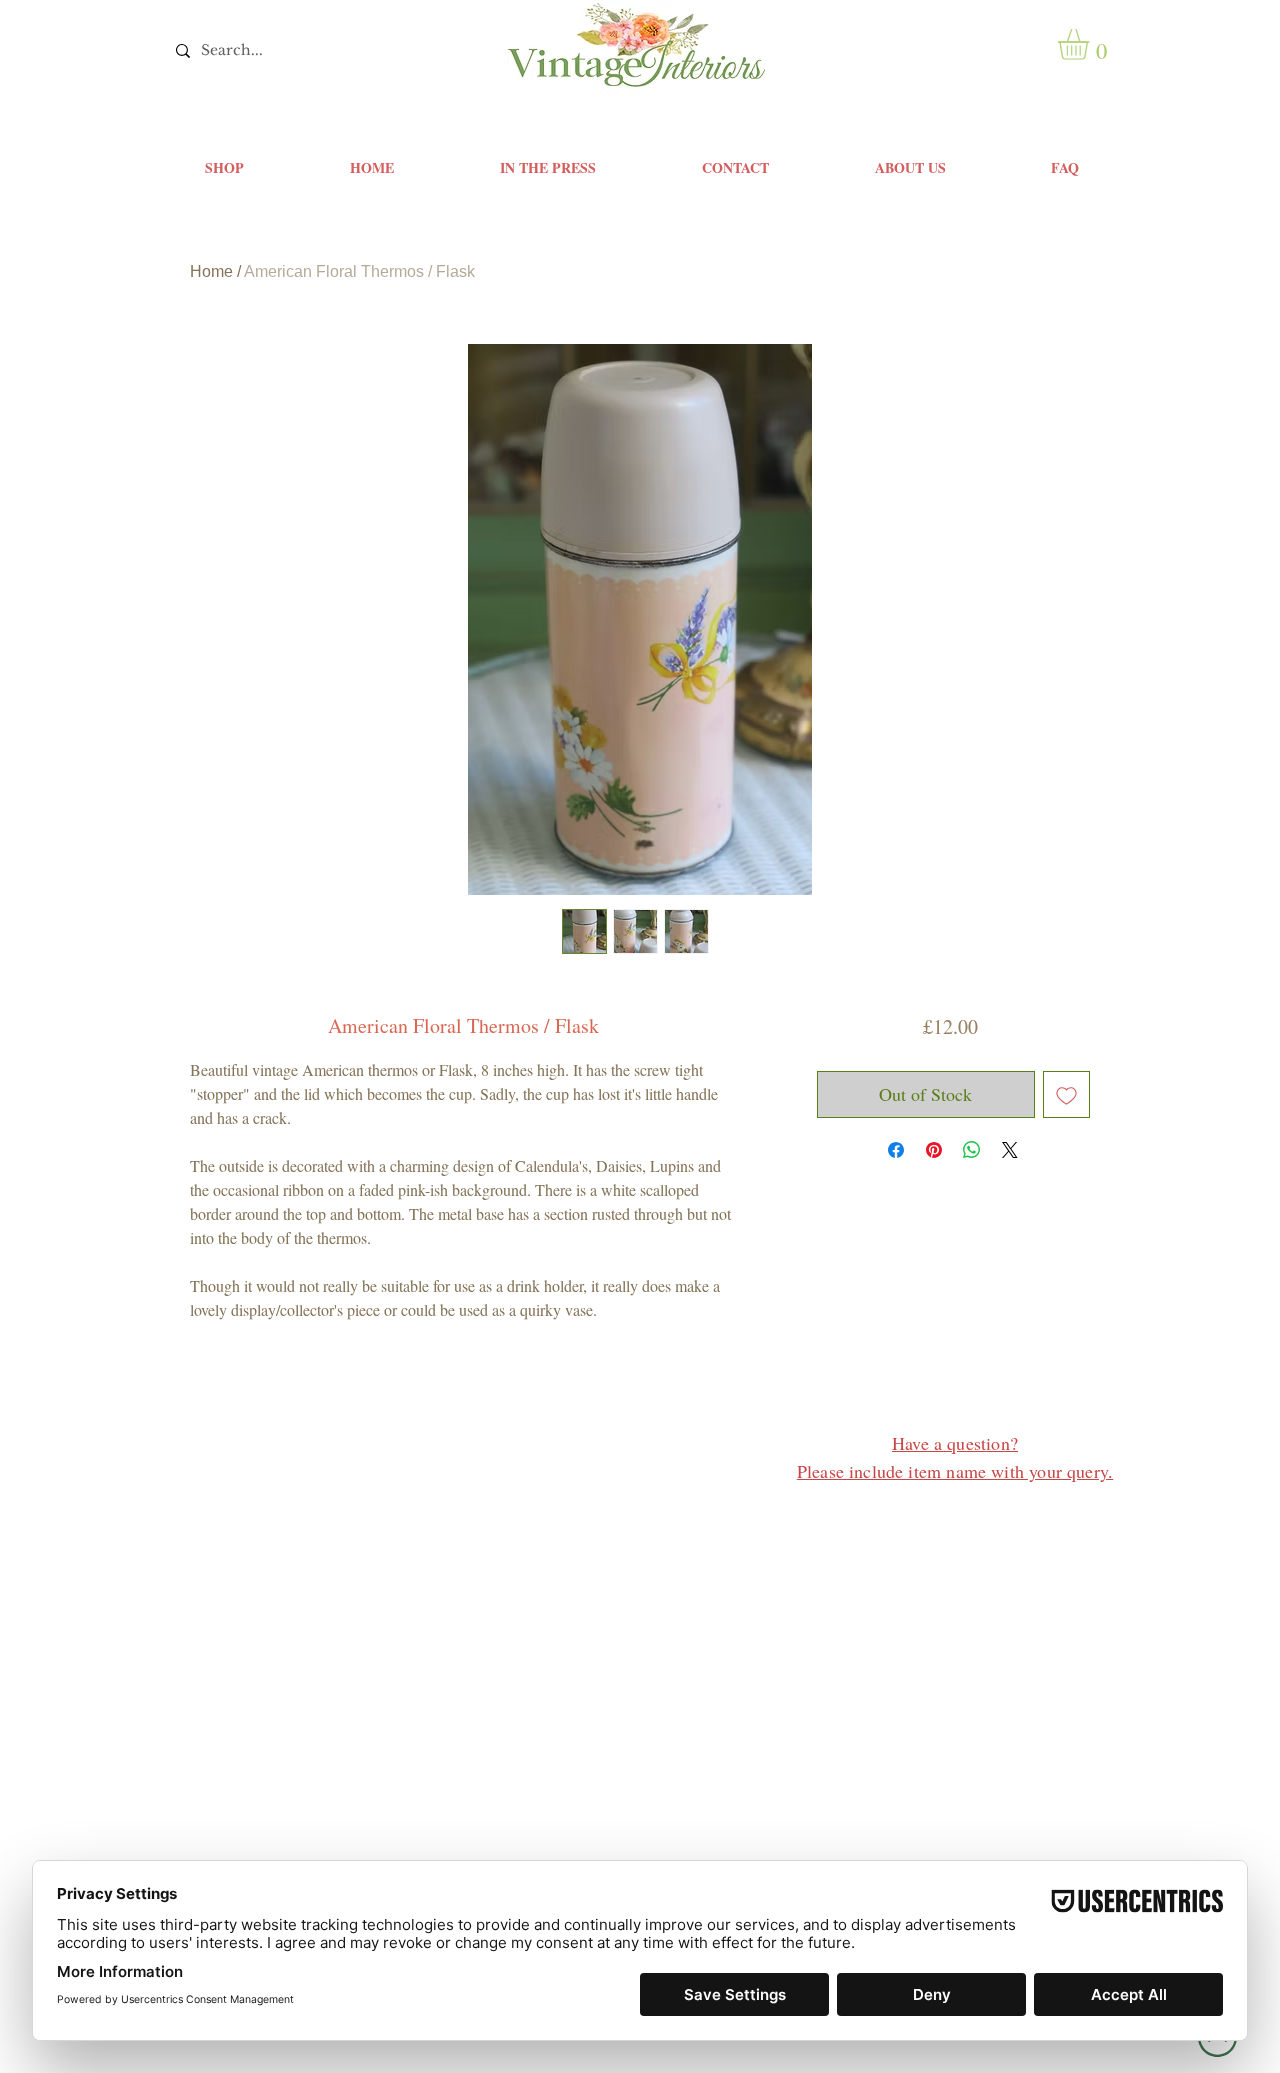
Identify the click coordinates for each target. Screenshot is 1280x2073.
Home (211, 271)
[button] (1091, 44)
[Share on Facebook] (896, 1150)
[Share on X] (1010, 1150)
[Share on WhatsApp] (972, 1150)
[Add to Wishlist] (1066, 1094)
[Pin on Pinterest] (934, 1150)
